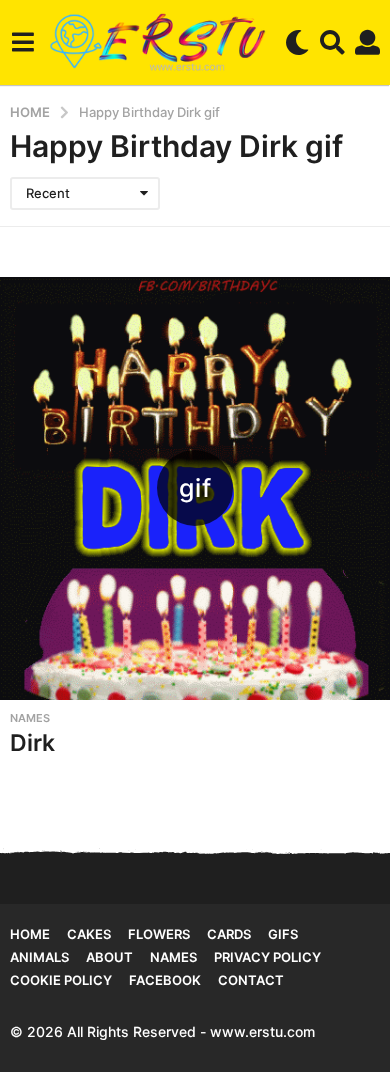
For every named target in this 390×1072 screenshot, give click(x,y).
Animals (39, 957)
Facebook (165, 980)
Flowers (159, 934)
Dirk (32, 743)
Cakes (89, 934)
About (109, 957)
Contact (251, 980)
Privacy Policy (267, 957)
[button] (22, 42)
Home (30, 934)
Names (30, 718)
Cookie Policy (61, 980)
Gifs (283, 934)
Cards (229, 934)
